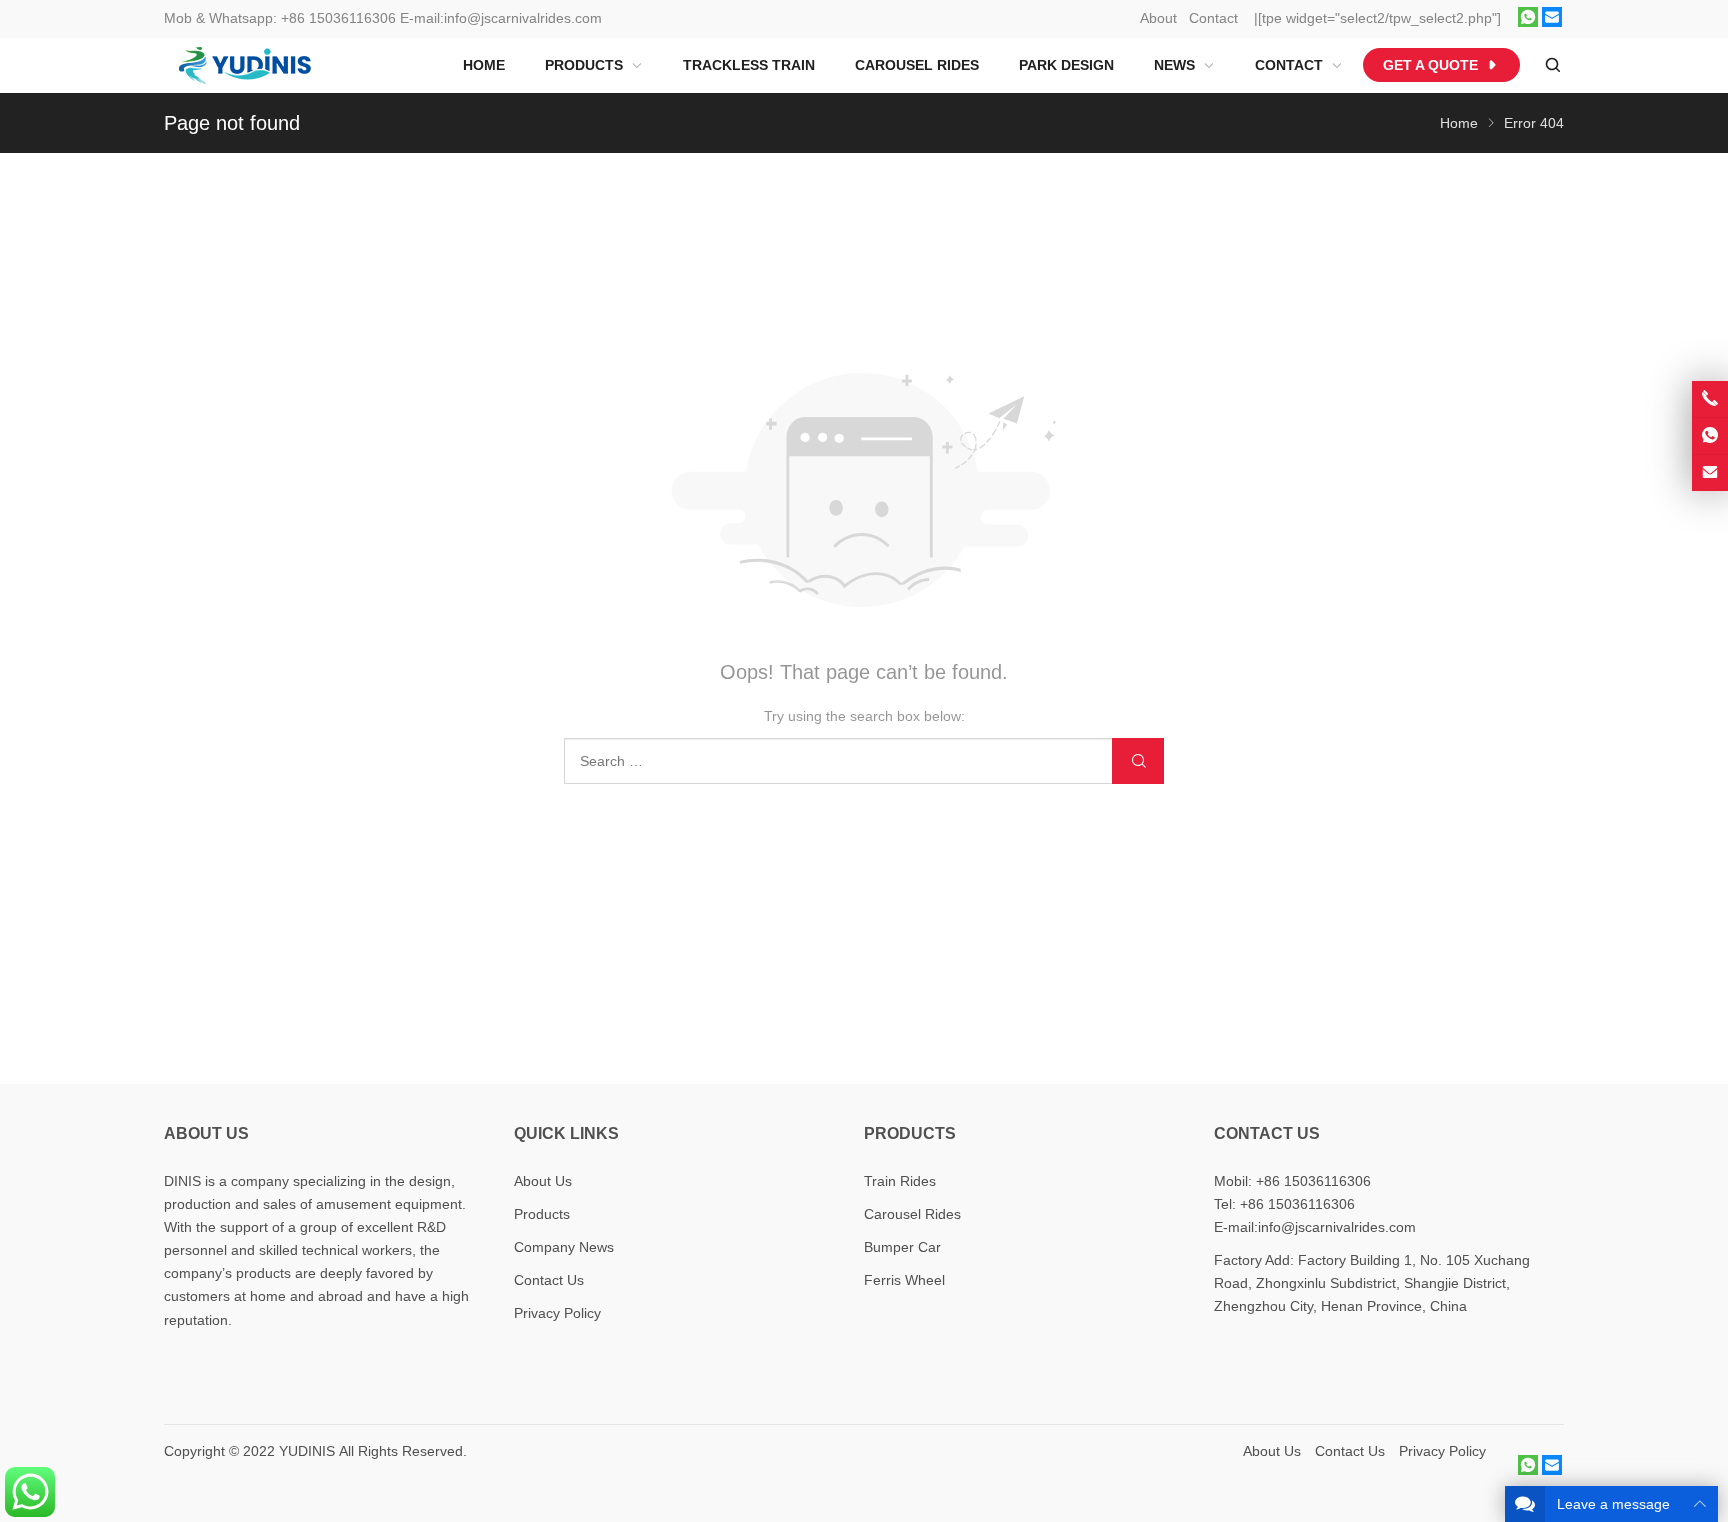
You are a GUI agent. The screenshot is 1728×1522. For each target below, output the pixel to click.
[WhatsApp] (1528, 22)
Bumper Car (902, 1247)
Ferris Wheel (904, 1280)
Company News (564, 1247)
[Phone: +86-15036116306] (1710, 399)
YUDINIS (307, 1451)
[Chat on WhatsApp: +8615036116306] (1710, 436)
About (1158, 18)
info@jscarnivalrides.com (523, 18)
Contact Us (549, 1280)
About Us (543, 1181)
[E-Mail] (1552, 22)
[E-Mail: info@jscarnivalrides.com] (1710, 473)
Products (542, 1214)
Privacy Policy (557, 1313)
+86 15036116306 (338, 18)
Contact (1213, 18)
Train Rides (900, 1181)
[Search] (1552, 65)
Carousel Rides (912, 1214)
